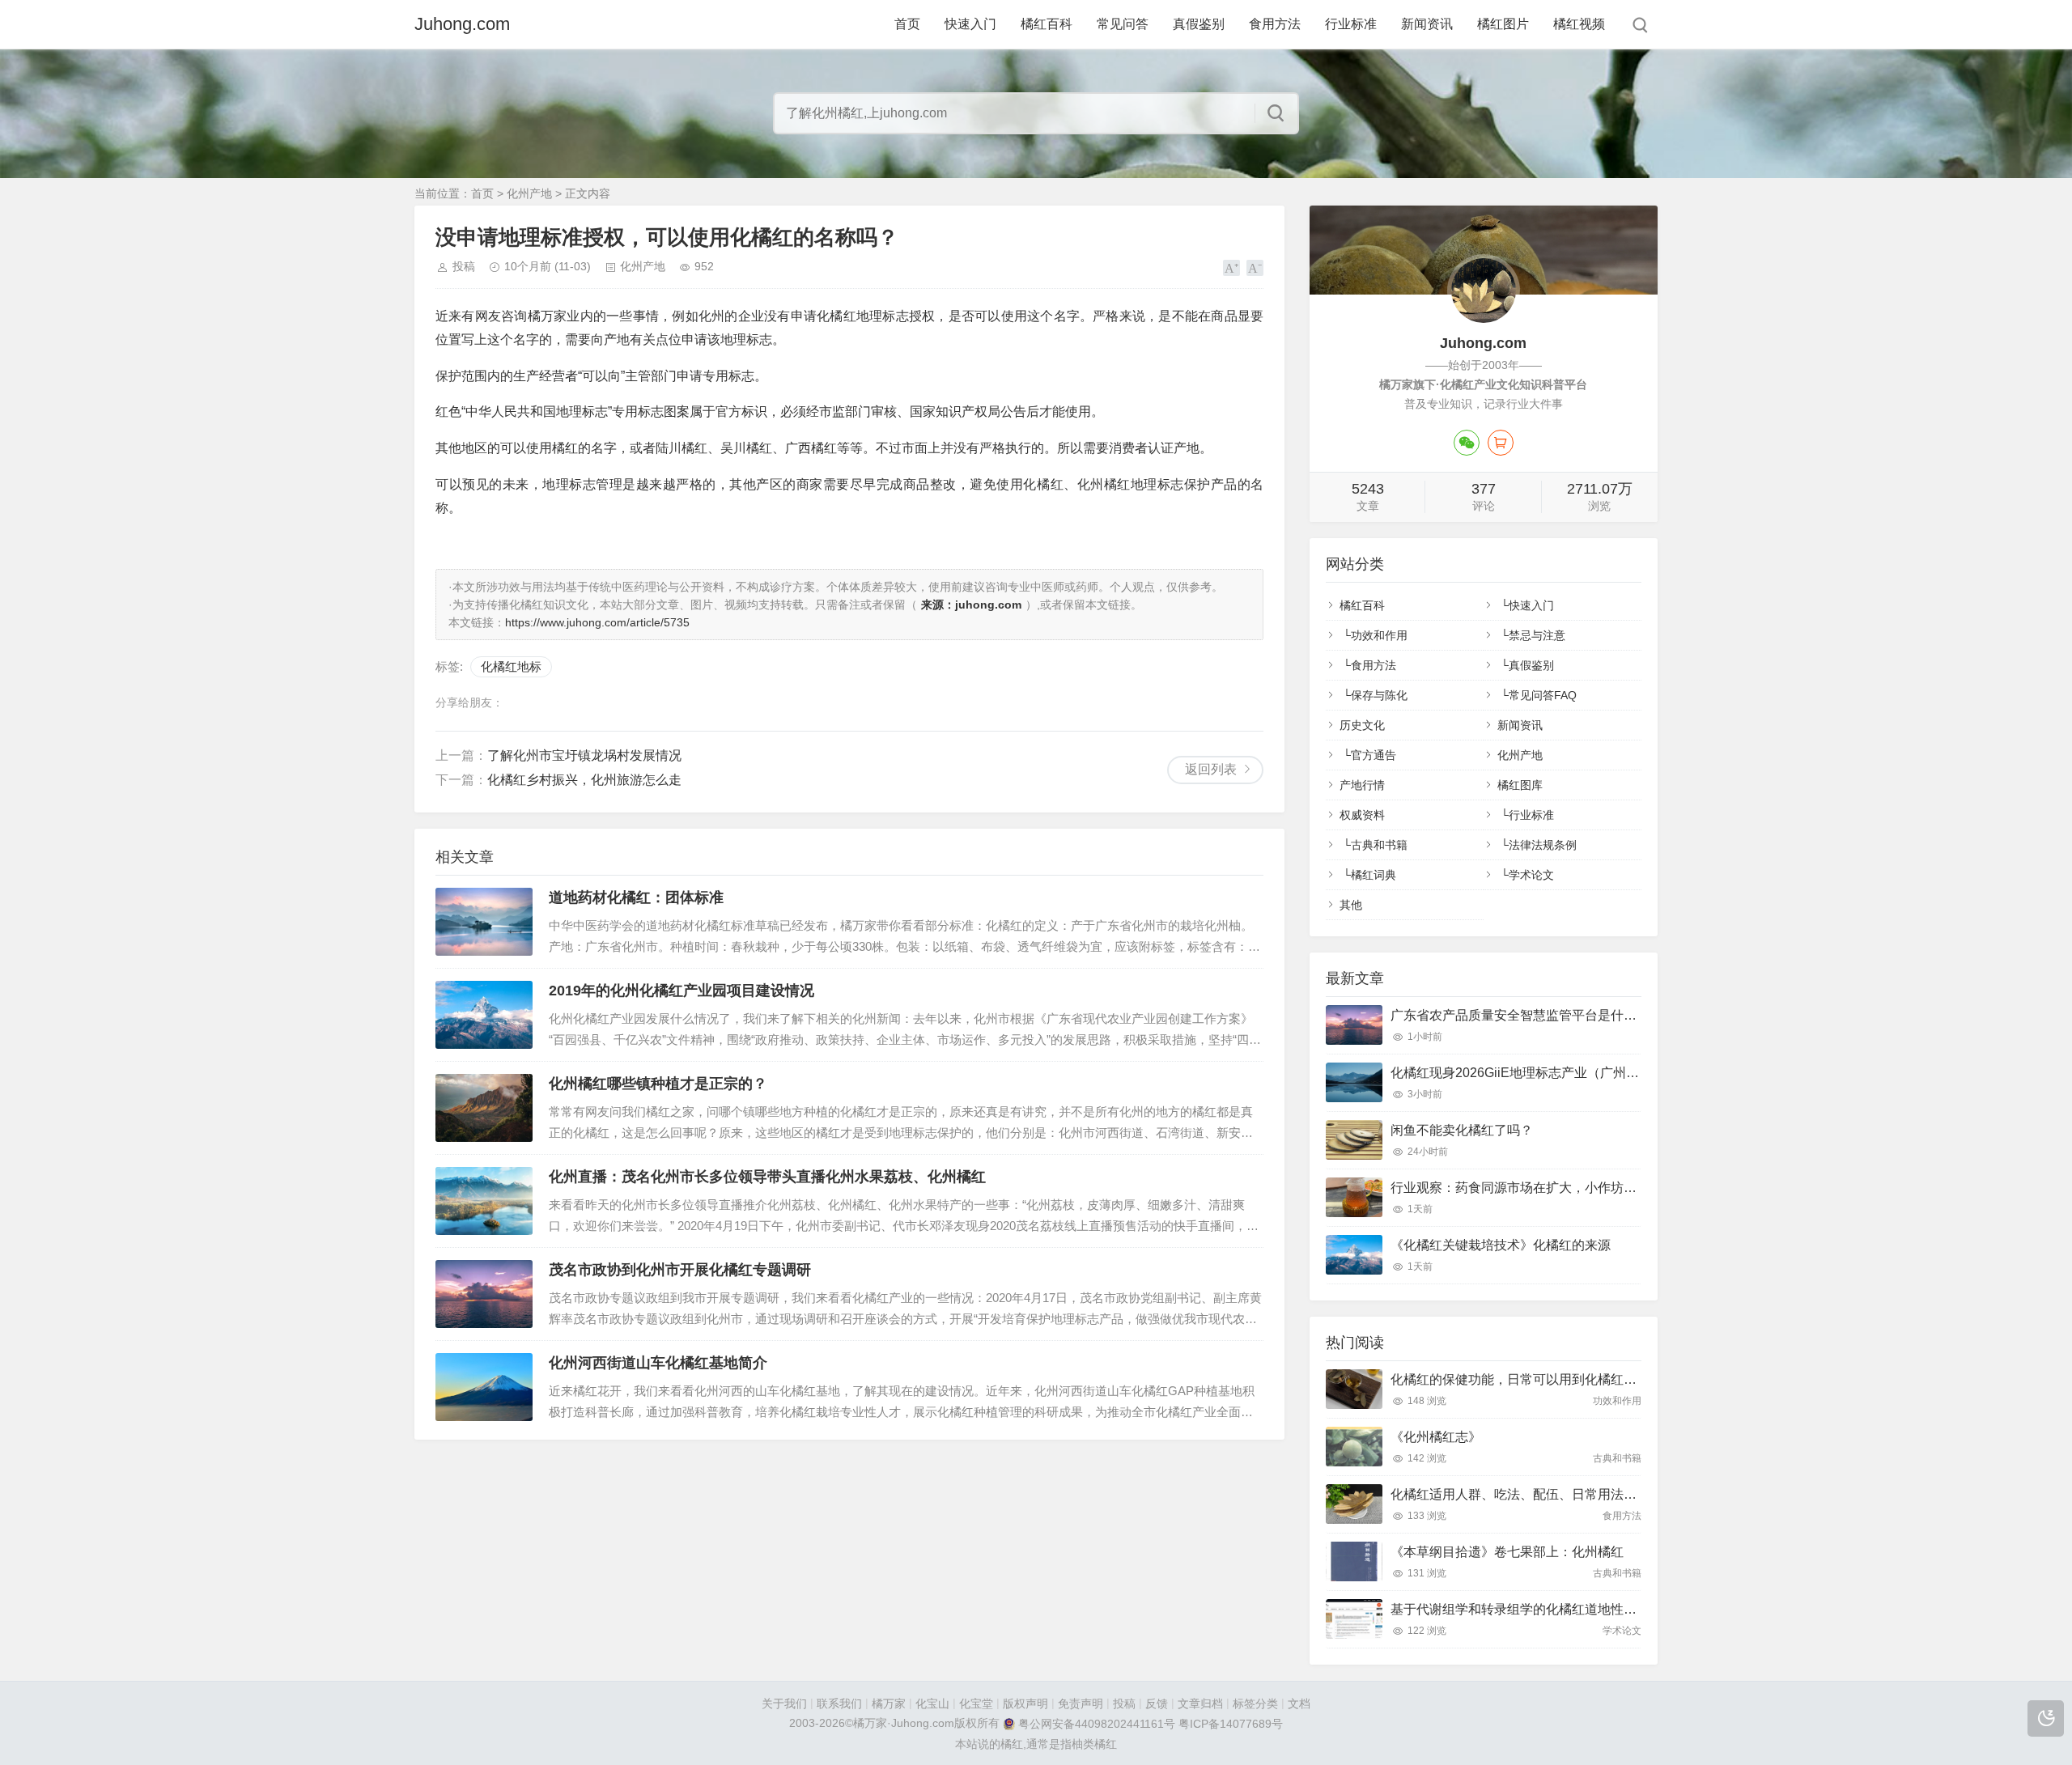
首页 (907, 24)
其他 (1351, 905)
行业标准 (1351, 24)
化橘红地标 (511, 666)
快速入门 (970, 24)
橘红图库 (1520, 785)
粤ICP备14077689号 (1231, 1725)
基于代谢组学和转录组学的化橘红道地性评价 (1520, 1609)
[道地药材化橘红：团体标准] (484, 922)
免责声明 (1081, 1703)
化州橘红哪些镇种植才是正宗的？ (658, 1084)
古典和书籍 (1379, 845)
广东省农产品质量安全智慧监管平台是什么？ (1520, 1015)
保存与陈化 (1379, 695)
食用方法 (1275, 24)
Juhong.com (462, 24)
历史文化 (1362, 725)
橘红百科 (1047, 24)
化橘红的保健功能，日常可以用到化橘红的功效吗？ (1539, 1379)
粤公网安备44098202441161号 (1097, 1725)
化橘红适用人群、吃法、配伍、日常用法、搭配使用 (1539, 1494)
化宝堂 (976, 1703)
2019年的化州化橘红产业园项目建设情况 (681, 991)
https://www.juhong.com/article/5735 (597, 622)
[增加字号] (1231, 268)
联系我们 (839, 1703)
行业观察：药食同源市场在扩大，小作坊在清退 (1526, 1188)
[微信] (1467, 443)
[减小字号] (1255, 268)
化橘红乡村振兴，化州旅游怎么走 (584, 780)
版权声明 (1025, 1703)
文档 (1299, 1703)
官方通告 (1374, 755)
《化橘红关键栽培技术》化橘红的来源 (1501, 1245)
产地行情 (1362, 785)
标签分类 (1255, 1703)
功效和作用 (1379, 635)
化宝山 (932, 1703)
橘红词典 (1374, 875)
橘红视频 (1579, 24)
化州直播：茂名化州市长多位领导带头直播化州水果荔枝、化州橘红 (767, 1177)
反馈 (1157, 1703)
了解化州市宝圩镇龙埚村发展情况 (584, 755)
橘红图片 (1503, 24)
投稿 (464, 266)
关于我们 (784, 1703)
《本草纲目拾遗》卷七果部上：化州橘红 (1507, 1552)
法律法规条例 (1543, 845)
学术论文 (1531, 875)
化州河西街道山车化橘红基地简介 (658, 1363)
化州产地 (529, 193)
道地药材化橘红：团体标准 (636, 897)
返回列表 (1211, 769)
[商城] (1501, 443)
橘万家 (889, 1703)
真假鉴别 (1199, 24)
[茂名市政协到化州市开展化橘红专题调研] (484, 1294)
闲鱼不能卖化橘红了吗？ (1462, 1130)
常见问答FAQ (1543, 695)
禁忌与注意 (1537, 635)
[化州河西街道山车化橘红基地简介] (484, 1387)
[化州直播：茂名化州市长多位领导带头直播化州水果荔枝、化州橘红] (484, 1201)
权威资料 (1362, 815)
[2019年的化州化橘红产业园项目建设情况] (484, 1015)
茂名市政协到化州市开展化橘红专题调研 (680, 1270)
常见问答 (1123, 24)
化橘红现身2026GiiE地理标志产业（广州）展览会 (1534, 1073)
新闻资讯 (1427, 24)
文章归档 (1200, 1703)
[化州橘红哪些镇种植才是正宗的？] (484, 1108)
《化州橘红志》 (1436, 1437)
